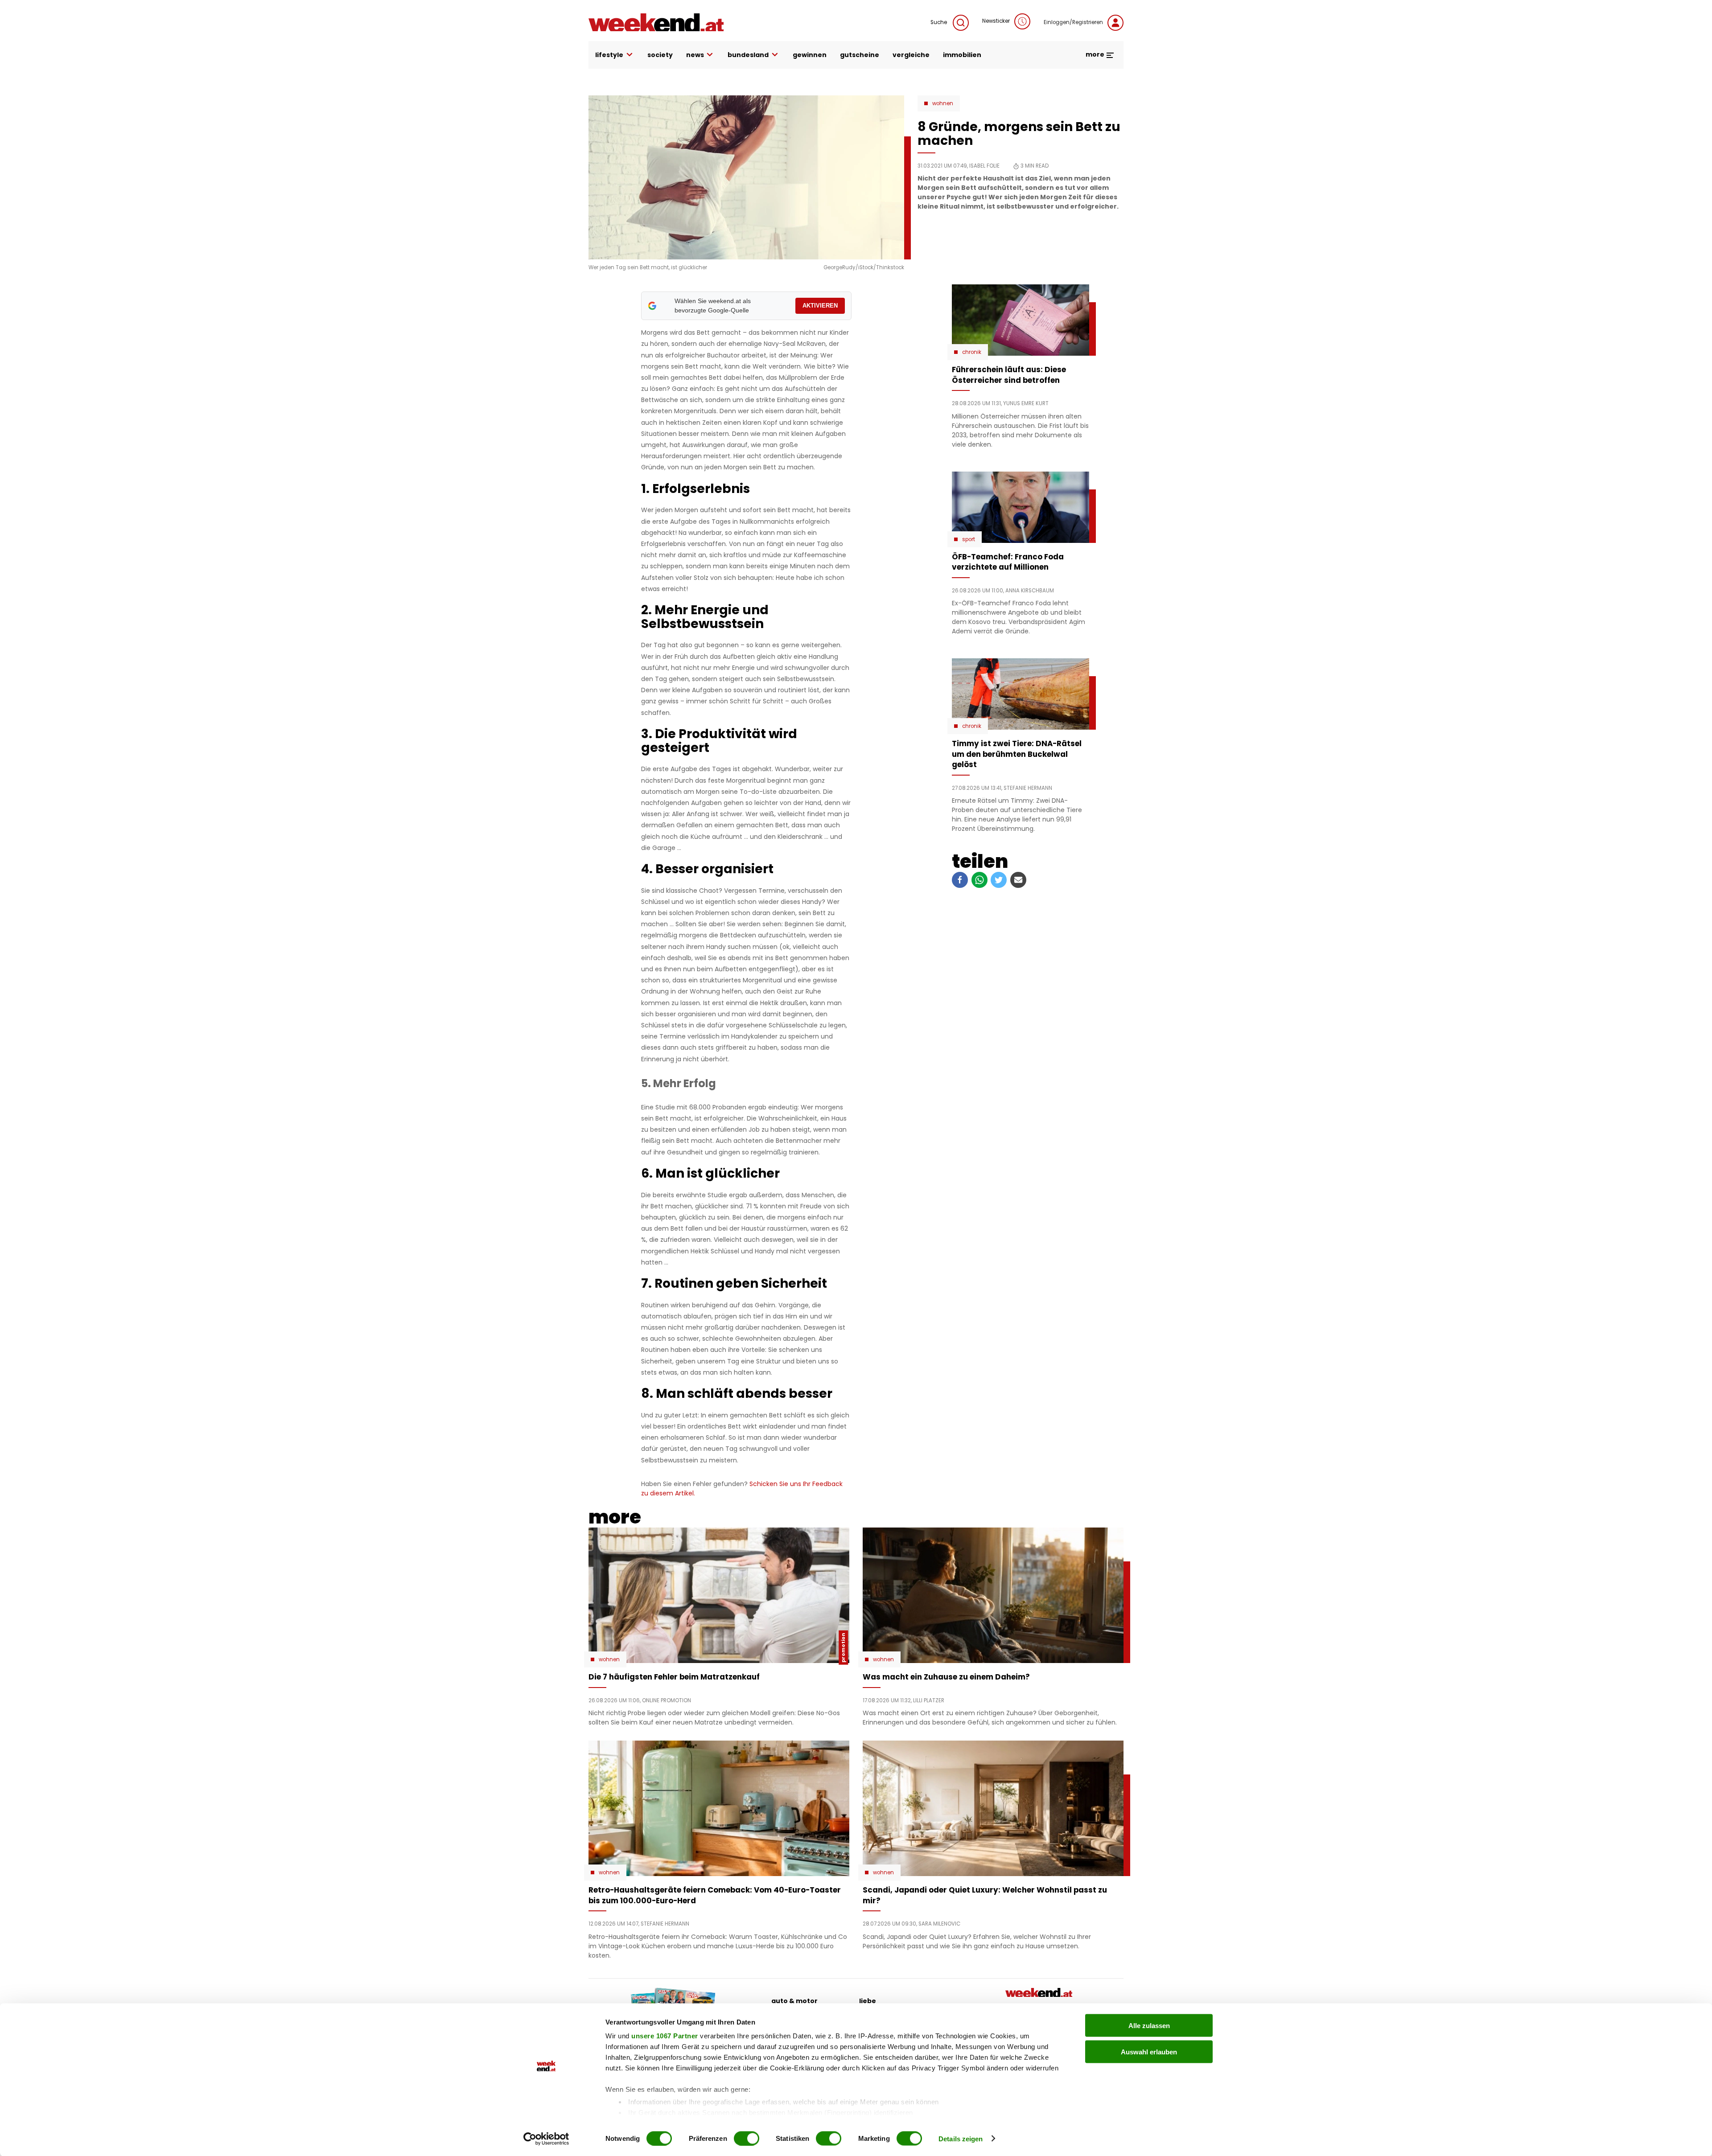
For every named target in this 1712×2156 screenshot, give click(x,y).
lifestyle (609, 55)
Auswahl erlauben (1149, 2051)
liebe (868, 2001)
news (695, 55)
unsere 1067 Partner (665, 2036)
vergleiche (911, 55)
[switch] (747, 2138)
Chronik (972, 352)
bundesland (748, 55)
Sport (969, 539)
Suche (939, 22)
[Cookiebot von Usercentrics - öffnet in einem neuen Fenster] (546, 2139)
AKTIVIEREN (820, 306)
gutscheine (860, 55)
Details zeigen (961, 2138)
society (660, 55)
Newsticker (996, 21)
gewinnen (810, 55)
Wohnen (943, 103)
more (1096, 54)
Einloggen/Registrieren (1073, 22)
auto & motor (794, 2001)
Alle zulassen (1149, 2026)
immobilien (962, 55)
